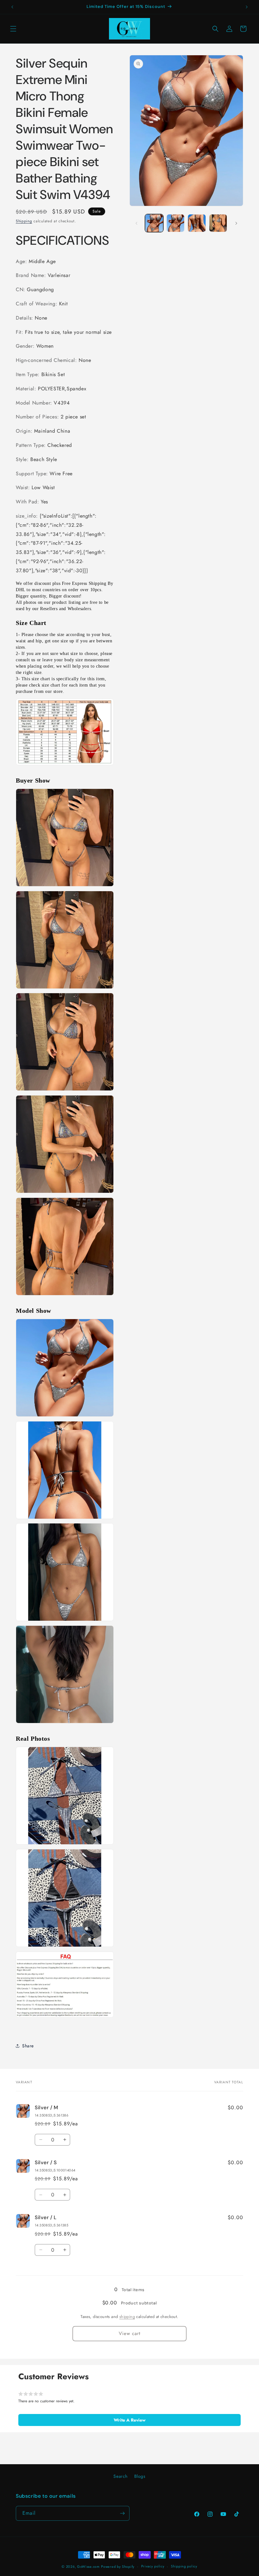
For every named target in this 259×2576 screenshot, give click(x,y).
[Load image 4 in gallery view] (218, 223)
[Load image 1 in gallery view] (154, 223)
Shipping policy (184, 2566)
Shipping (24, 221)
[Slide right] (236, 223)
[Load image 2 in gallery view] (176, 223)
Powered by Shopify (118, 2567)
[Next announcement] (247, 7)
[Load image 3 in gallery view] (197, 223)
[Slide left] (136, 223)
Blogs (140, 2476)
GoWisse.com (88, 2567)
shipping (127, 2317)
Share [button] (28, 2046)
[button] (13, 29)
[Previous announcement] (12, 7)
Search (120, 2476)
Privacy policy (153, 2566)
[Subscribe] (122, 2513)
